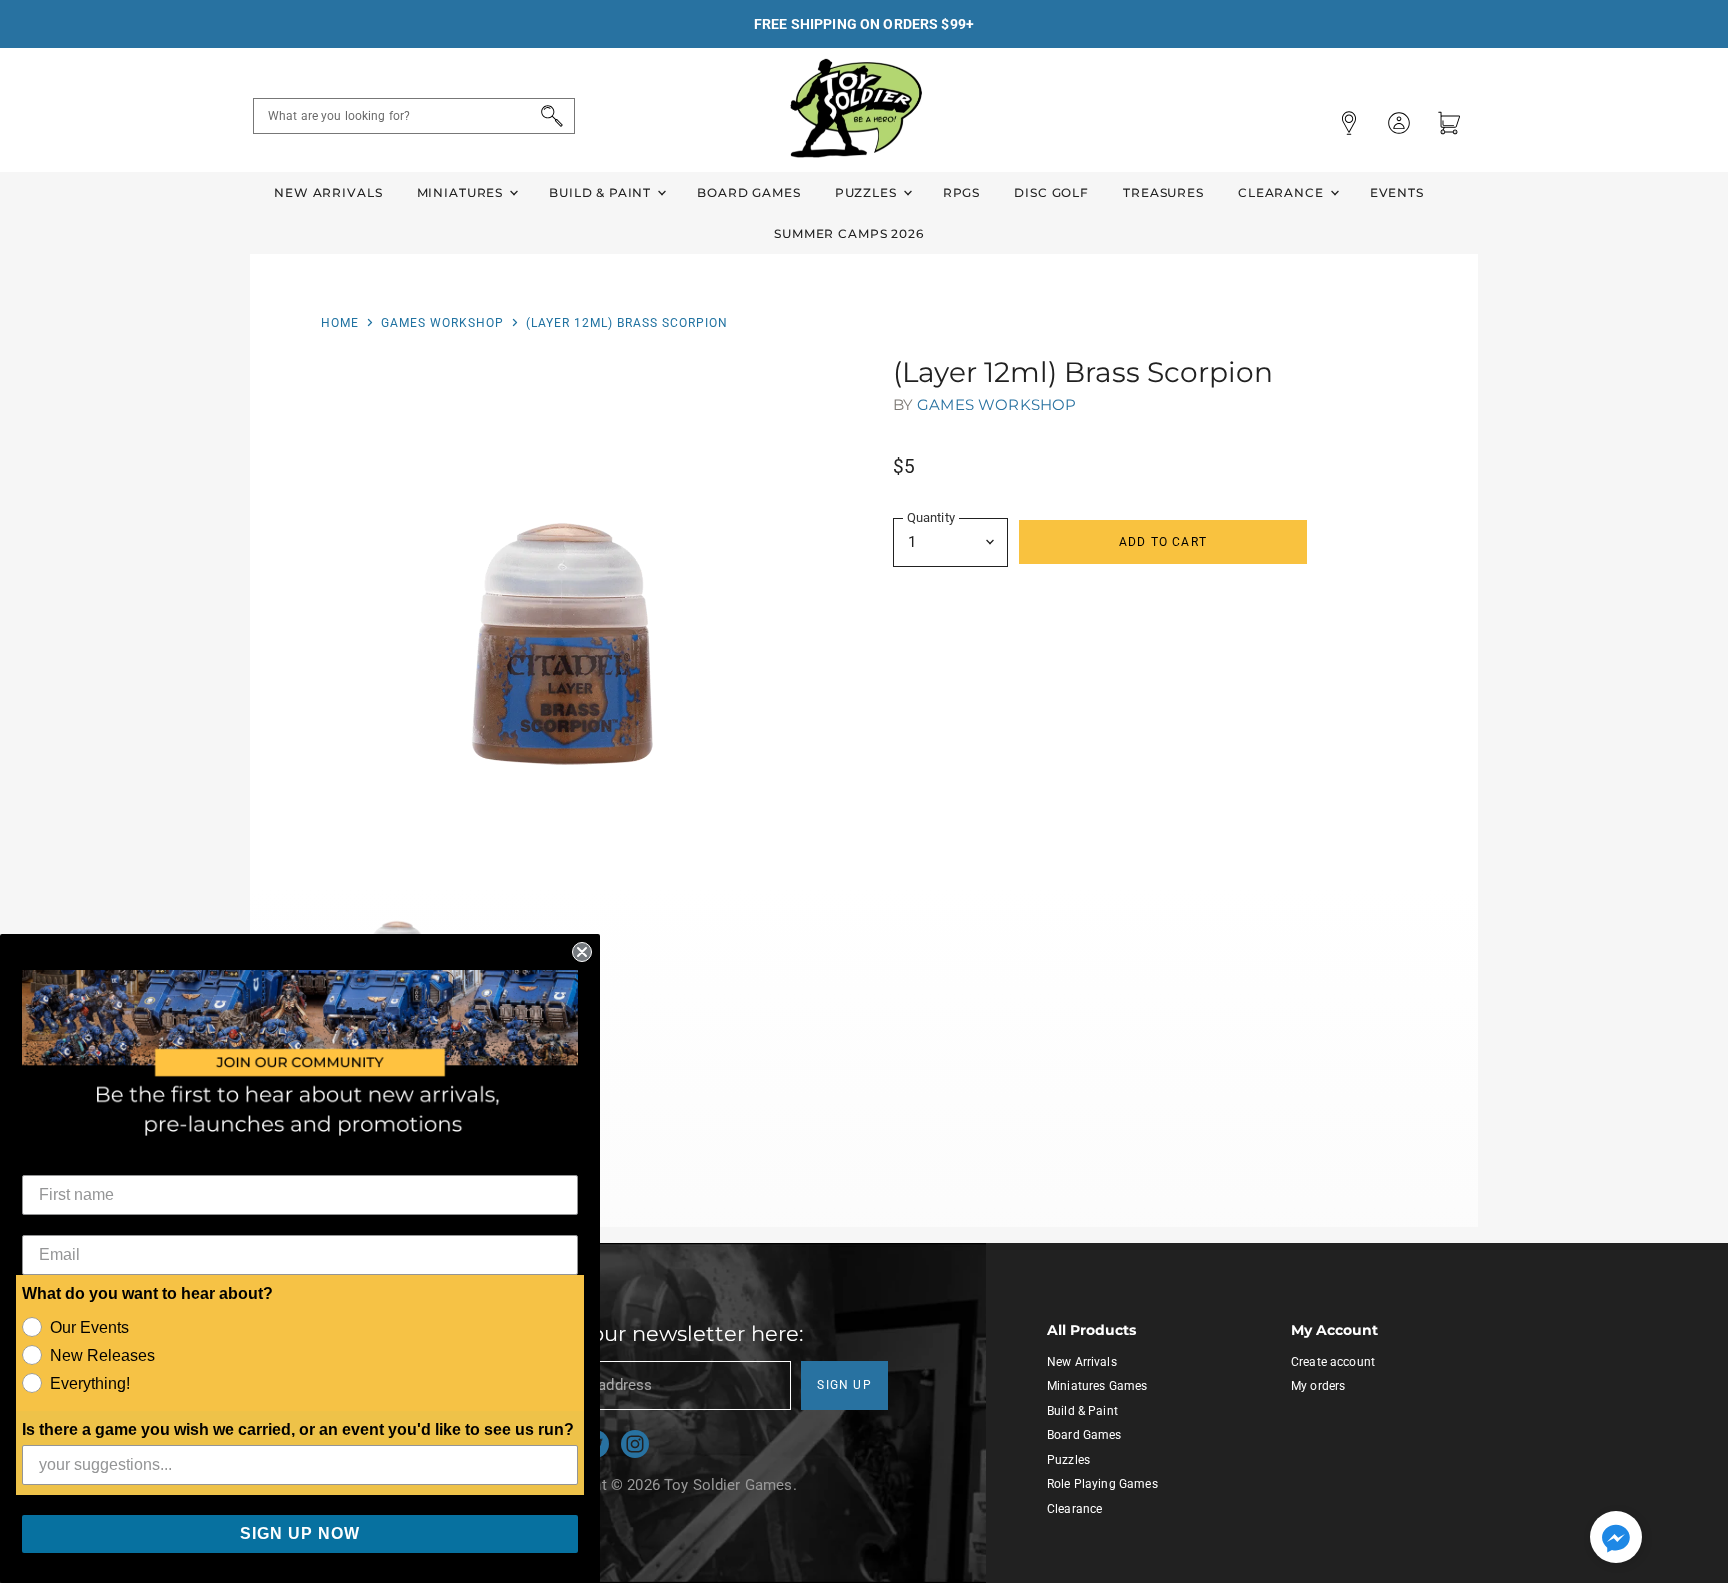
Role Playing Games (1102, 1484)
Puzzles (868, 192)
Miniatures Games (1097, 1386)
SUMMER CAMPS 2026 (849, 233)
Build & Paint (602, 192)
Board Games (748, 192)
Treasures (1163, 192)
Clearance (1283, 192)
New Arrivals (328, 192)
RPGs (961, 192)
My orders (1318, 1386)
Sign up (844, 1385)
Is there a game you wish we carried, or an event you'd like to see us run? (298, 1429)
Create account (1333, 1362)
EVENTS (1397, 192)
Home (340, 323)
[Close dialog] (582, 952)
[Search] (548, 116)
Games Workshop (442, 323)
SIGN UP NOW (300, 1533)
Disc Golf (1051, 192)
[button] (1616, 1539)
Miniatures (462, 192)
